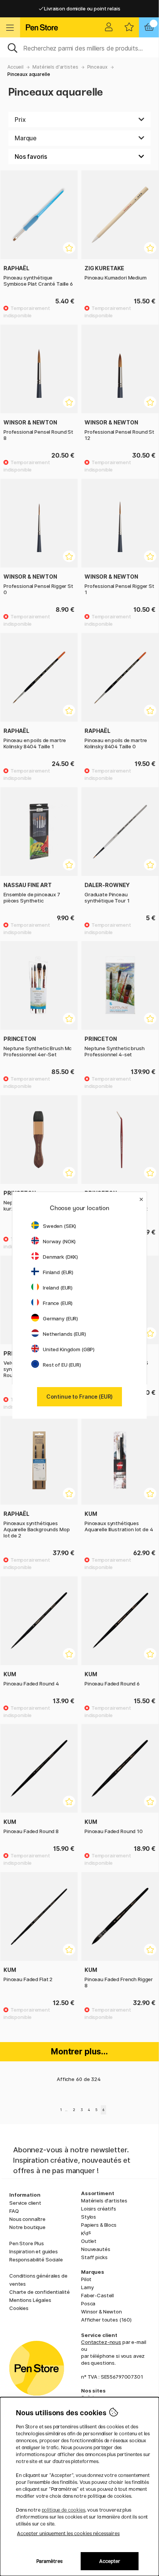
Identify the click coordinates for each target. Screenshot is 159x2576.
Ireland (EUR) (58, 1288)
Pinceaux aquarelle (29, 74)
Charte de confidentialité (39, 2292)
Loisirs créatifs (99, 2209)
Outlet (89, 2241)
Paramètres (49, 2561)
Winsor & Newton (101, 2312)
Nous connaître (27, 2219)
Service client (25, 2203)
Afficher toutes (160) (106, 2320)
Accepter (110, 2561)
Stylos (89, 2217)
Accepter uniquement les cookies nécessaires (68, 2533)
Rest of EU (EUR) (62, 1365)
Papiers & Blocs (99, 2225)
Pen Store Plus (27, 2243)
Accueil (15, 67)
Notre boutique (27, 2227)
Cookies (19, 2308)
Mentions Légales (30, 2300)
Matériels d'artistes (55, 67)
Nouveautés (96, 2249)
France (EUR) (58, 1303)
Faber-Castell (97, 2295)
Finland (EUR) (58, 1272)
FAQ (14, 2211)
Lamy (87, 2287)
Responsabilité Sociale (36, 2259)
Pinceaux (97, 67)
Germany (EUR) (60, 1318)
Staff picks (94, 2257)
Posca (88, 2303)
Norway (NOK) (59, 1241)
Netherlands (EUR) (64, 1334)
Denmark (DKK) (60, 1257)
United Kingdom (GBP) (69, 1349)
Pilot (86, 2279)
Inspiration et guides (34, 2251)
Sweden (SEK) (59, 1226)
